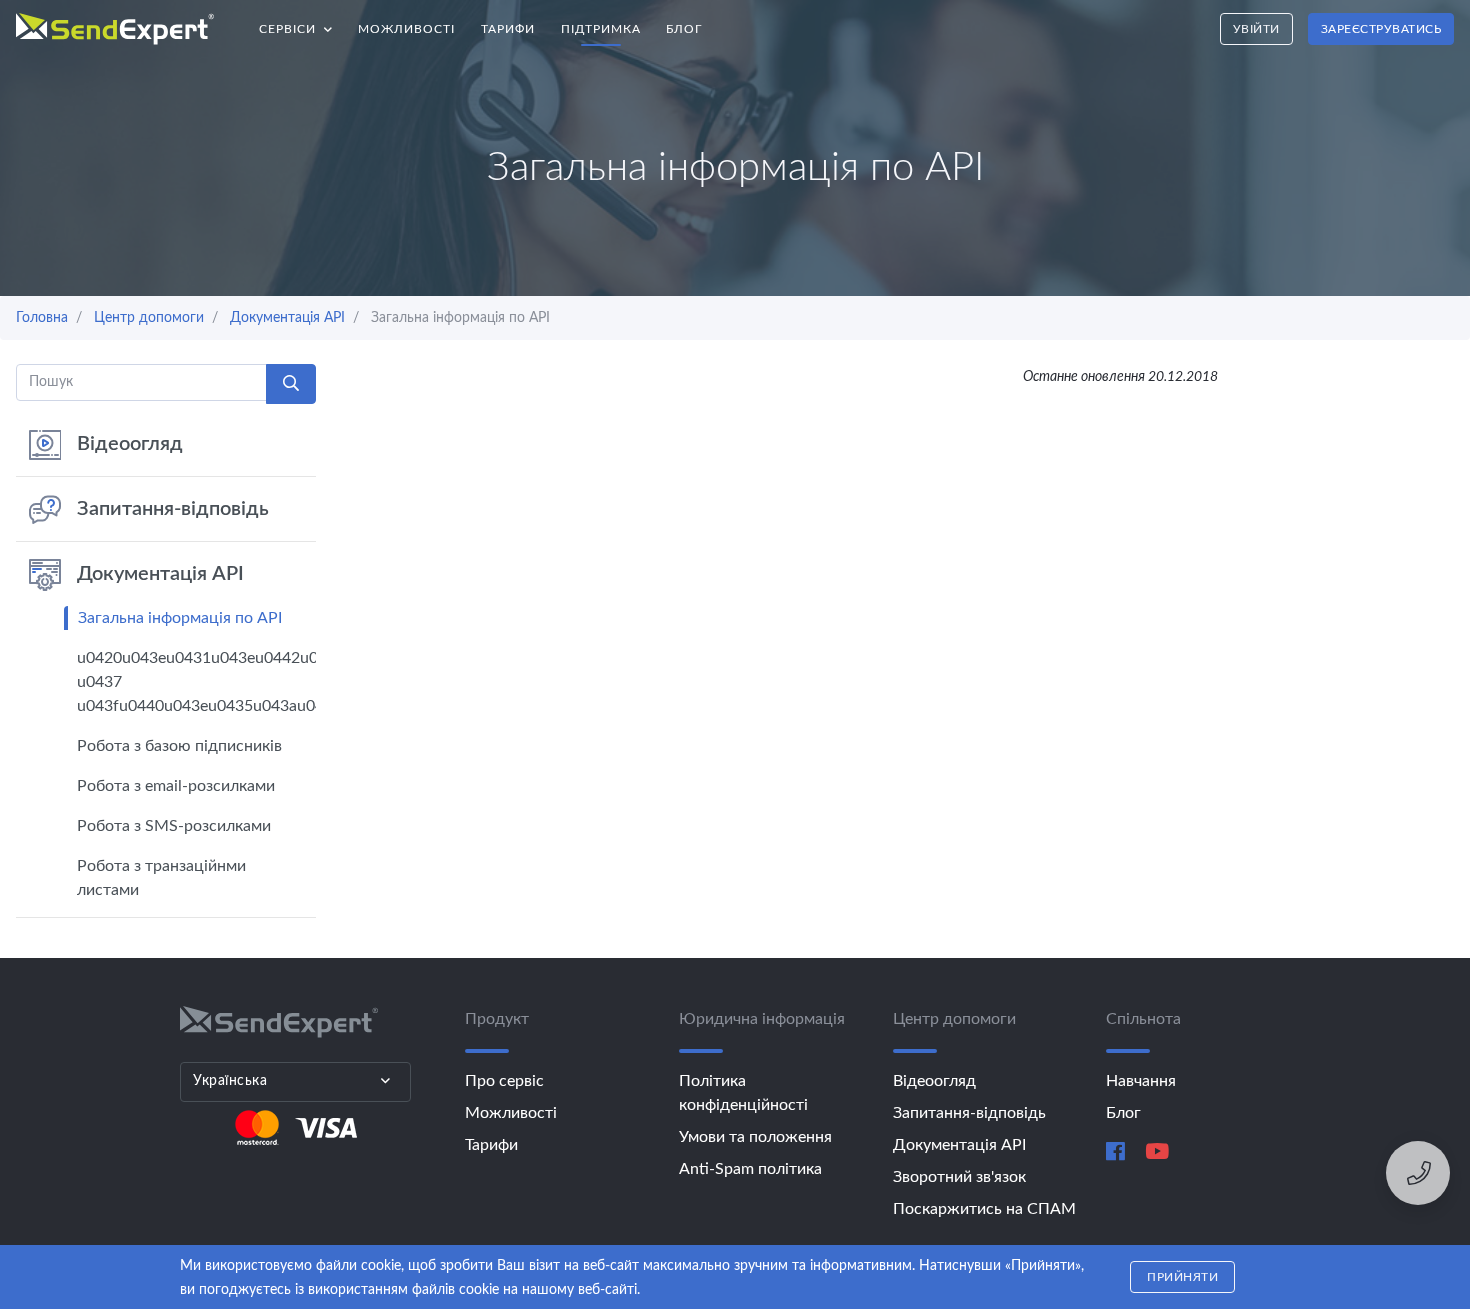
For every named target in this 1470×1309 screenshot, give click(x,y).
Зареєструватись (1381, 29)
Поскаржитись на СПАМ (984, 1209)
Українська (230, 1081)
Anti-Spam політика (750, 1169)
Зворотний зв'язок (959, 1177)
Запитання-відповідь (173, 509)
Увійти (1256, 29)
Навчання (1141, 1081)
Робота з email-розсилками (176, 786)
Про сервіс (504, 1081)
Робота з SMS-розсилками (174, 826)
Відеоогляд (130, 444)
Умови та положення (755, 1137)
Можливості (406, 29)
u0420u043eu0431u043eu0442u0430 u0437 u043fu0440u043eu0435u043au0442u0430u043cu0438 (196, 682)
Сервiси (302, 23)
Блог (684, 29)
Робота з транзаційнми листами (161, 878)
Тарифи (508, 29)
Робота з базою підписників (179, 746)
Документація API (160, 574)
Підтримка (601, 29)
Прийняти (1182, 1277)
